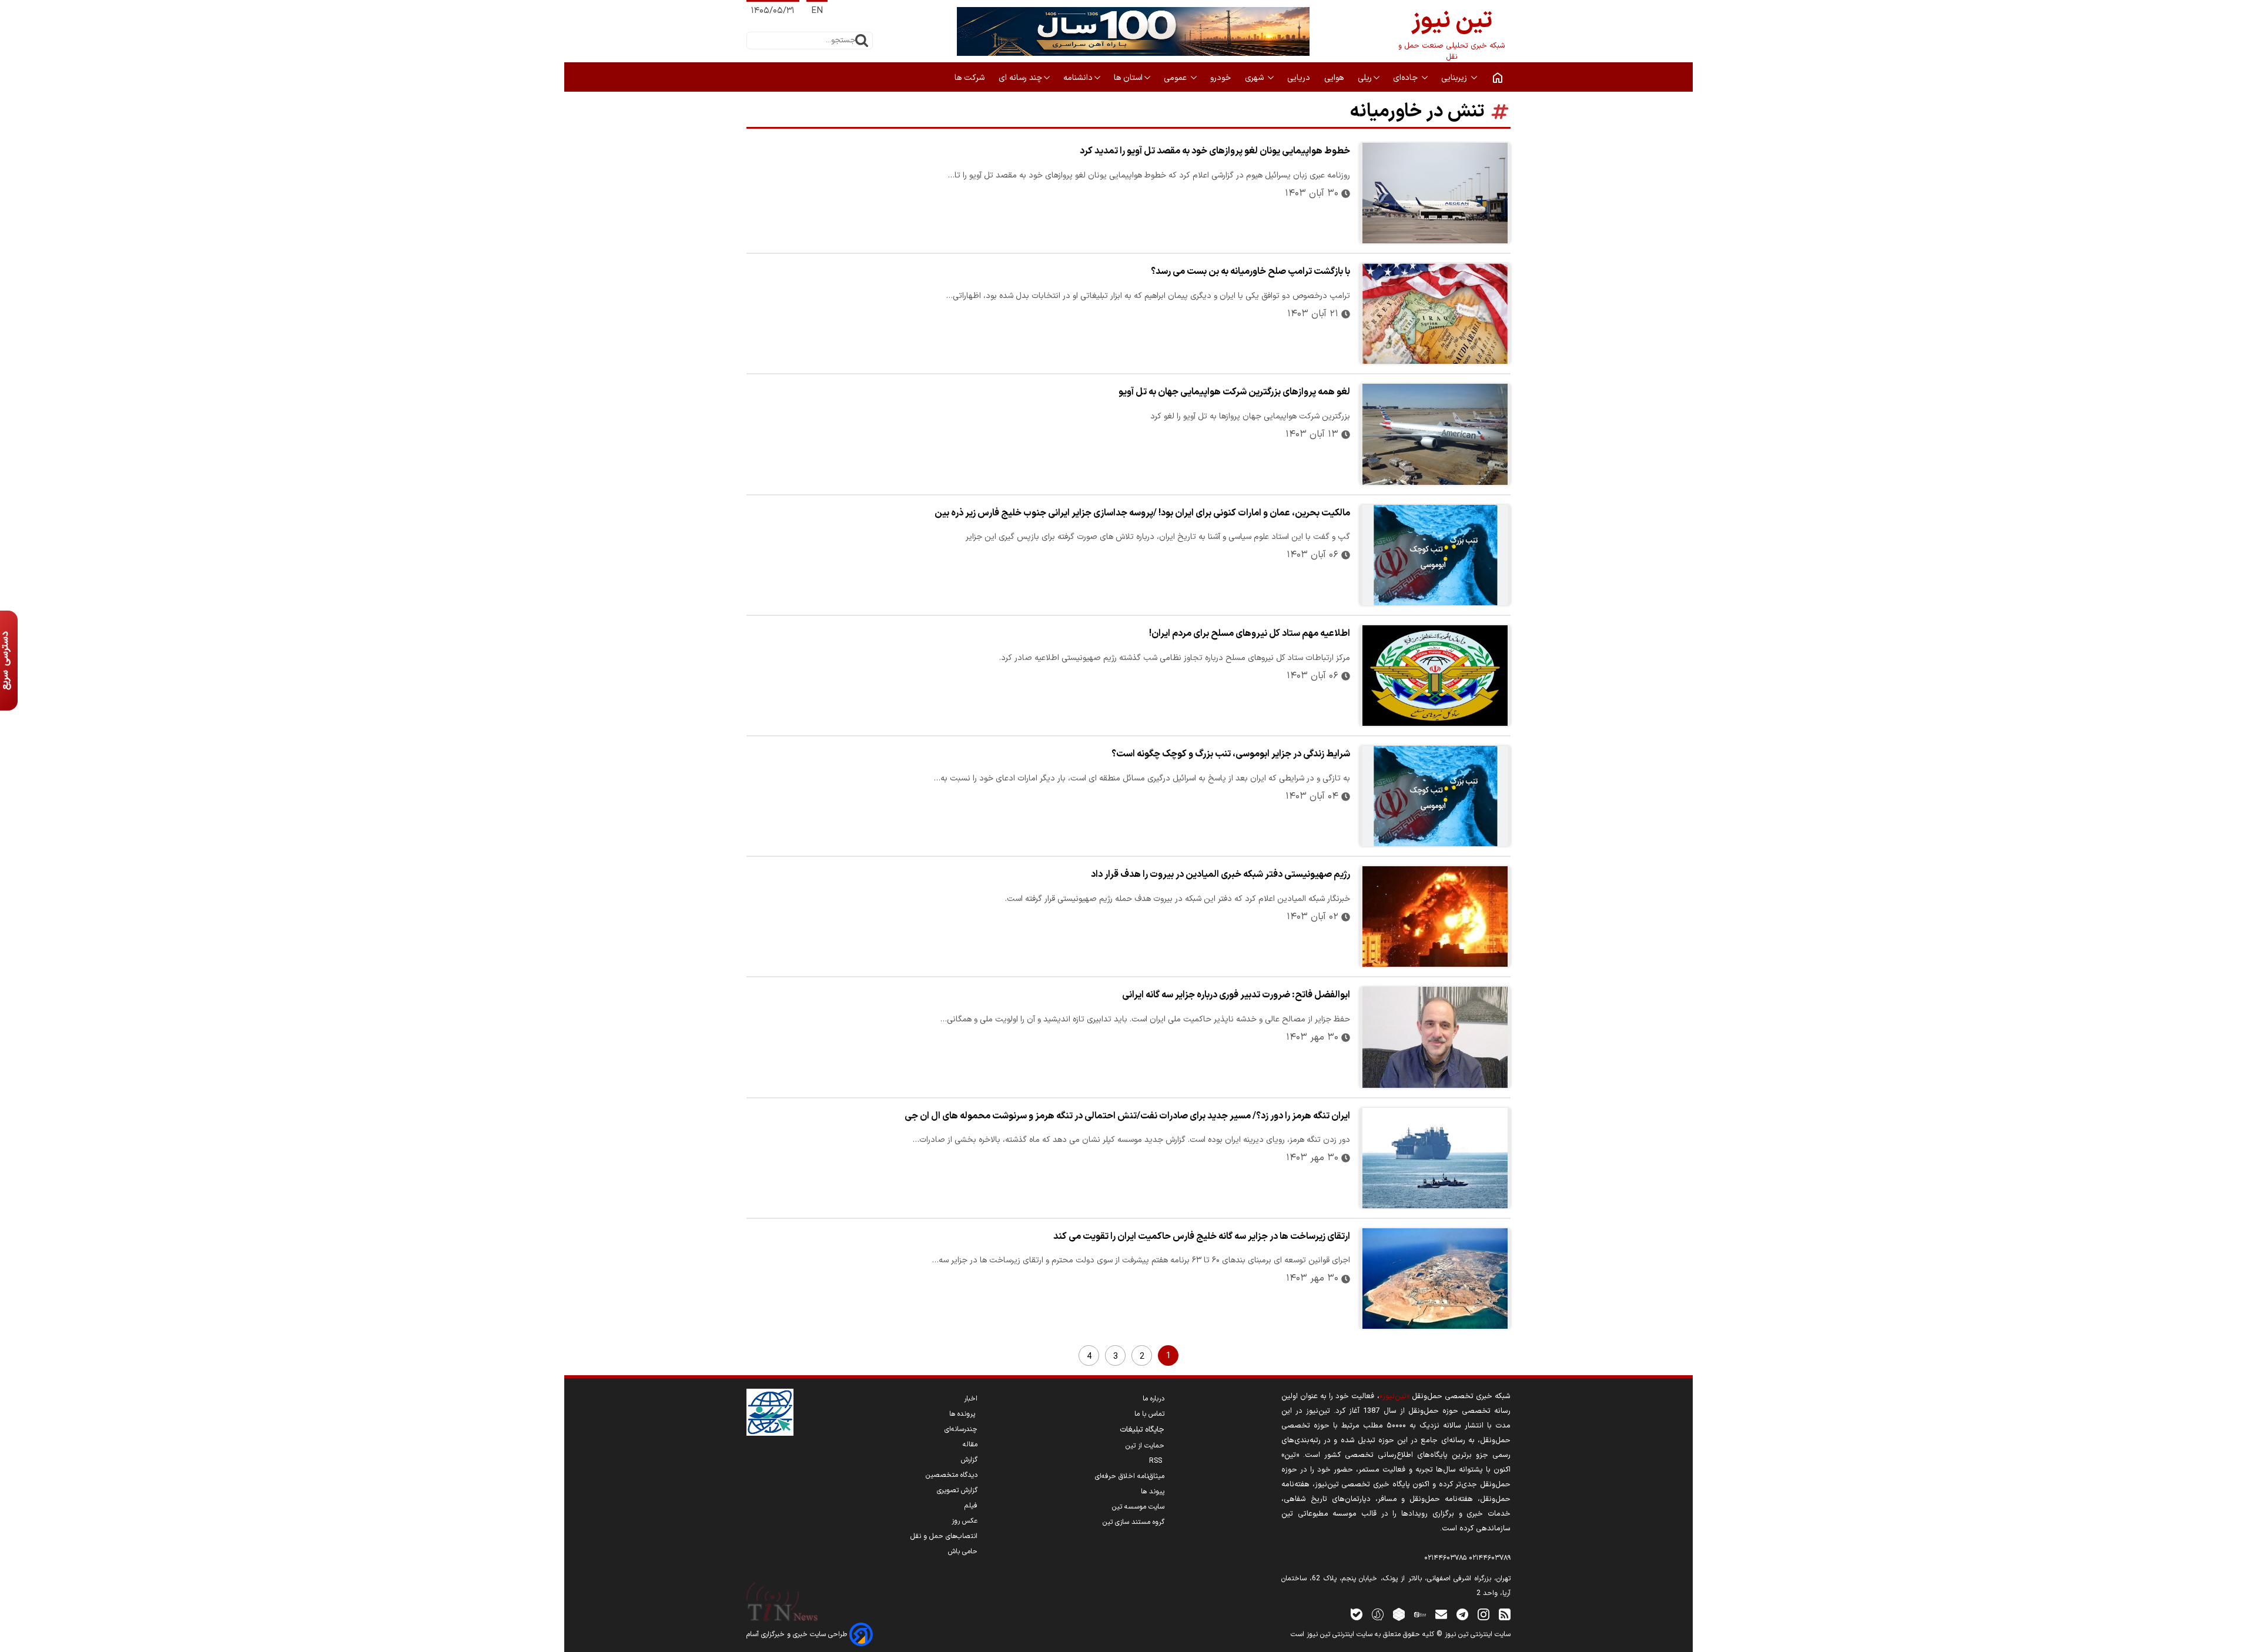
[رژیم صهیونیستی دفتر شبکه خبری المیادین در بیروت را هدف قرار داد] (1435, 917)
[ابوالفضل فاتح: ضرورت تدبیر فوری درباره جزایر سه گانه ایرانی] (1435, 1037)
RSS (1157, 1461)
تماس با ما (1149, 1414)
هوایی (1335, 78)
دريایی (1300, 78)
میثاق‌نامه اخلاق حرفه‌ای (1130, 1476)
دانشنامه (1078, 78)
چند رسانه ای (1020, 78)
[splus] (1378, 1614)
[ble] (1357, 1614)
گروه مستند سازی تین (1133, 1522)
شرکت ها (971, 78)
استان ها (1128, 78)
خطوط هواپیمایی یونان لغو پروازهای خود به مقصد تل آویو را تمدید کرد (1215, 151)
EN (817, 11)
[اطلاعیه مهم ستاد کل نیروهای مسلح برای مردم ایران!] (1435, 676)
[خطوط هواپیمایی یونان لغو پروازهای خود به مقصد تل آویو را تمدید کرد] (1435, 193)
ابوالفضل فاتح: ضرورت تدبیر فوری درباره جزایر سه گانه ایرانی (1236, 995)
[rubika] (1399, 1614)
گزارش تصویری (957, 1490)
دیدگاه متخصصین (952, 1475)
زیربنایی (1455, 78)
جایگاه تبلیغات (1142, 1430)
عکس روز (965, 1521)
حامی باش (963, 1552)
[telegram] (1462, 1614)
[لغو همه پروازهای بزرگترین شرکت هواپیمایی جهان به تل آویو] (1435, 434)
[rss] (1505, 1614)
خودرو (1222, 78)
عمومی (1176, 78)
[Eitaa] (1420, 1614)
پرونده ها (963, 1414)
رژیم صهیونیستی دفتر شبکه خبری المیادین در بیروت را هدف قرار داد (1220, 874)
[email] (1441, 1614)
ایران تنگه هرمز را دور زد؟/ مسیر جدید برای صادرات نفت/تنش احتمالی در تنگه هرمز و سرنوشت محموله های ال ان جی (1127, 1116)
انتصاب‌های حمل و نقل (944, 1536)
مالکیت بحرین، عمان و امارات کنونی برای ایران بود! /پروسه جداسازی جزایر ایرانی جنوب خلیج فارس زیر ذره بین (1142, 513)
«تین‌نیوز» (1394, 1396)
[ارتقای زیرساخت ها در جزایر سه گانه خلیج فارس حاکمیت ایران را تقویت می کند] (1435, 1279)
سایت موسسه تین (1138, 1507)
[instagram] (1484, 1614)
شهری (1255, 78)
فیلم (971, 1506)
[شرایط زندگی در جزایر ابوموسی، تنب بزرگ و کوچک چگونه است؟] (1435, 796)
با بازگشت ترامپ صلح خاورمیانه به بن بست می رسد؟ (1250, 272)
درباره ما (1153, 1399)
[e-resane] (770, 1412)
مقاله (970, 1445)
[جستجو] (862, 41)
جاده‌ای (1407, 78)
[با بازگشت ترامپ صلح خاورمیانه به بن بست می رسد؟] (1435, 314)
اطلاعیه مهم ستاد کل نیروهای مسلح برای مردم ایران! (1250, 634)
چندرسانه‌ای (961, 1429)
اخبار (971, 1399)
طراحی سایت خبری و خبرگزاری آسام (798, 1634)
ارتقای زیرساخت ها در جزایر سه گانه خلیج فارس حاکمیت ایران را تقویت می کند (1202, 1237)
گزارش (969, 1460)
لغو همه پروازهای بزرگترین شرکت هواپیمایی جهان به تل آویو (1234, 392)
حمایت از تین (1145, 1446)
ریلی (1365, 78)
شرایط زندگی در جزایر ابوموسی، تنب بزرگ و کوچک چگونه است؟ (1231, 754)
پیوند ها (1153, 1492)
